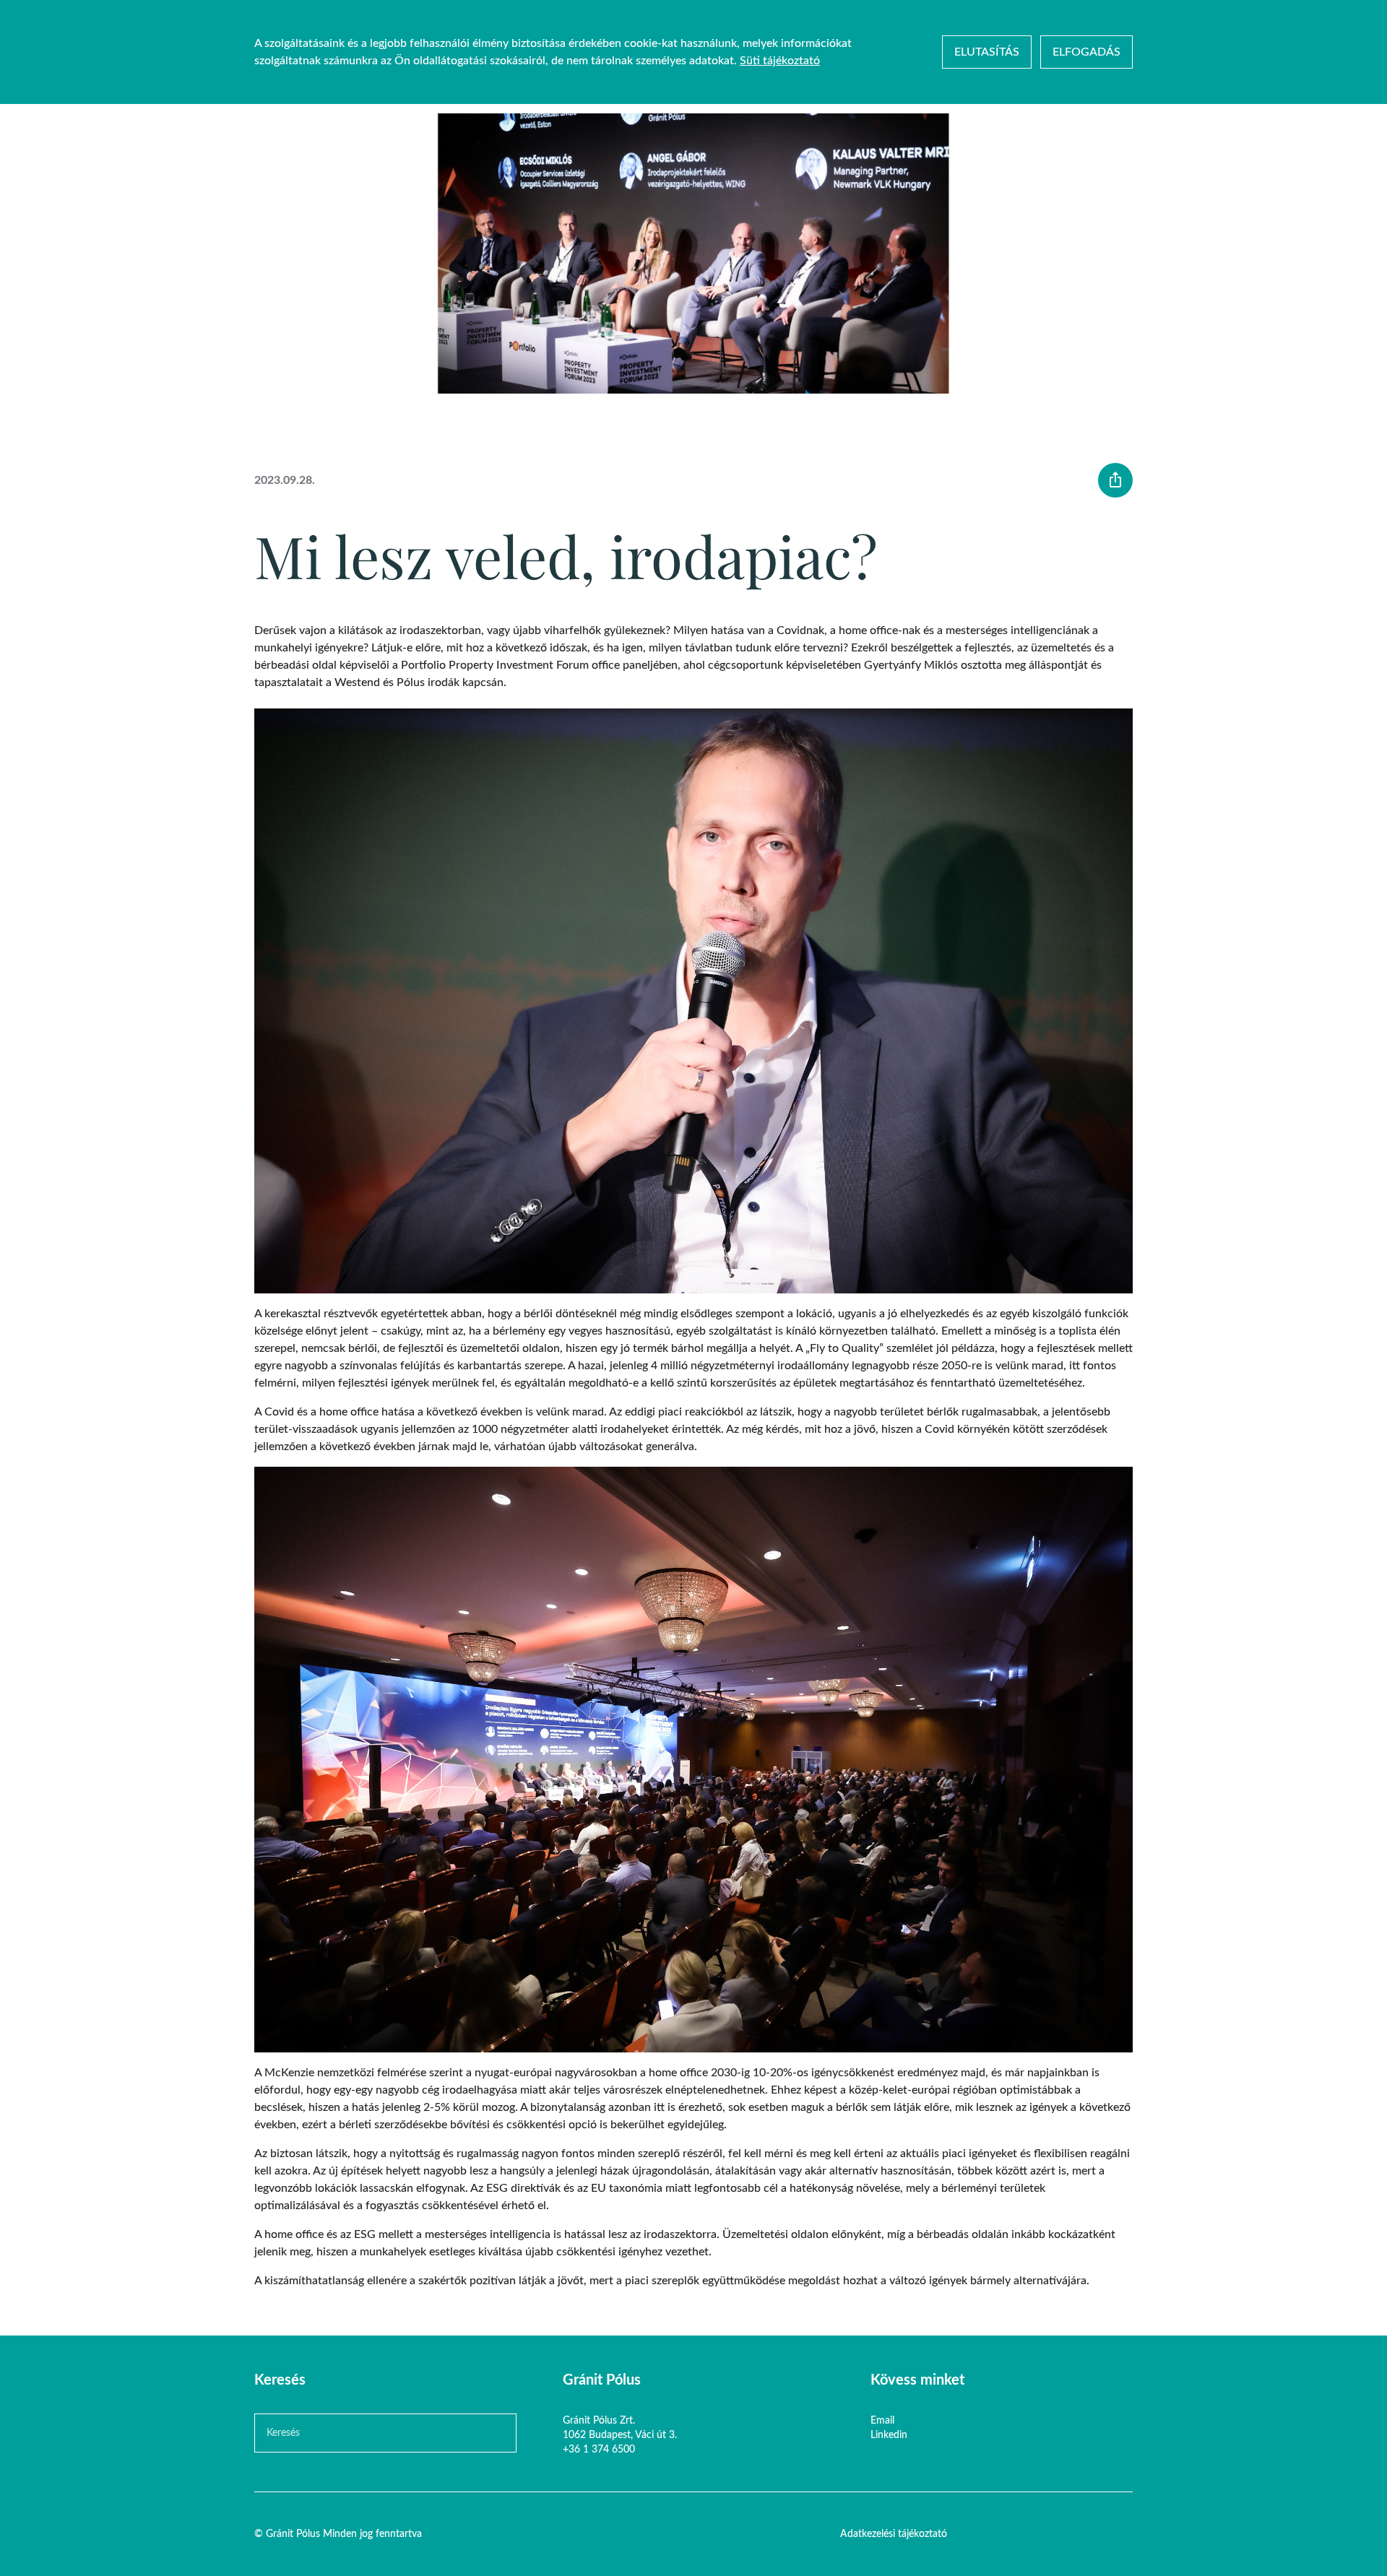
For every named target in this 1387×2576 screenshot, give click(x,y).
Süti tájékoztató (780, 61)
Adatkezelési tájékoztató (894, 2534)
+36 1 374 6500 (599, 2450)
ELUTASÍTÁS (987, 52)
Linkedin (889, 2435)
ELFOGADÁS (1086, 52)
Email (882, 2421)
